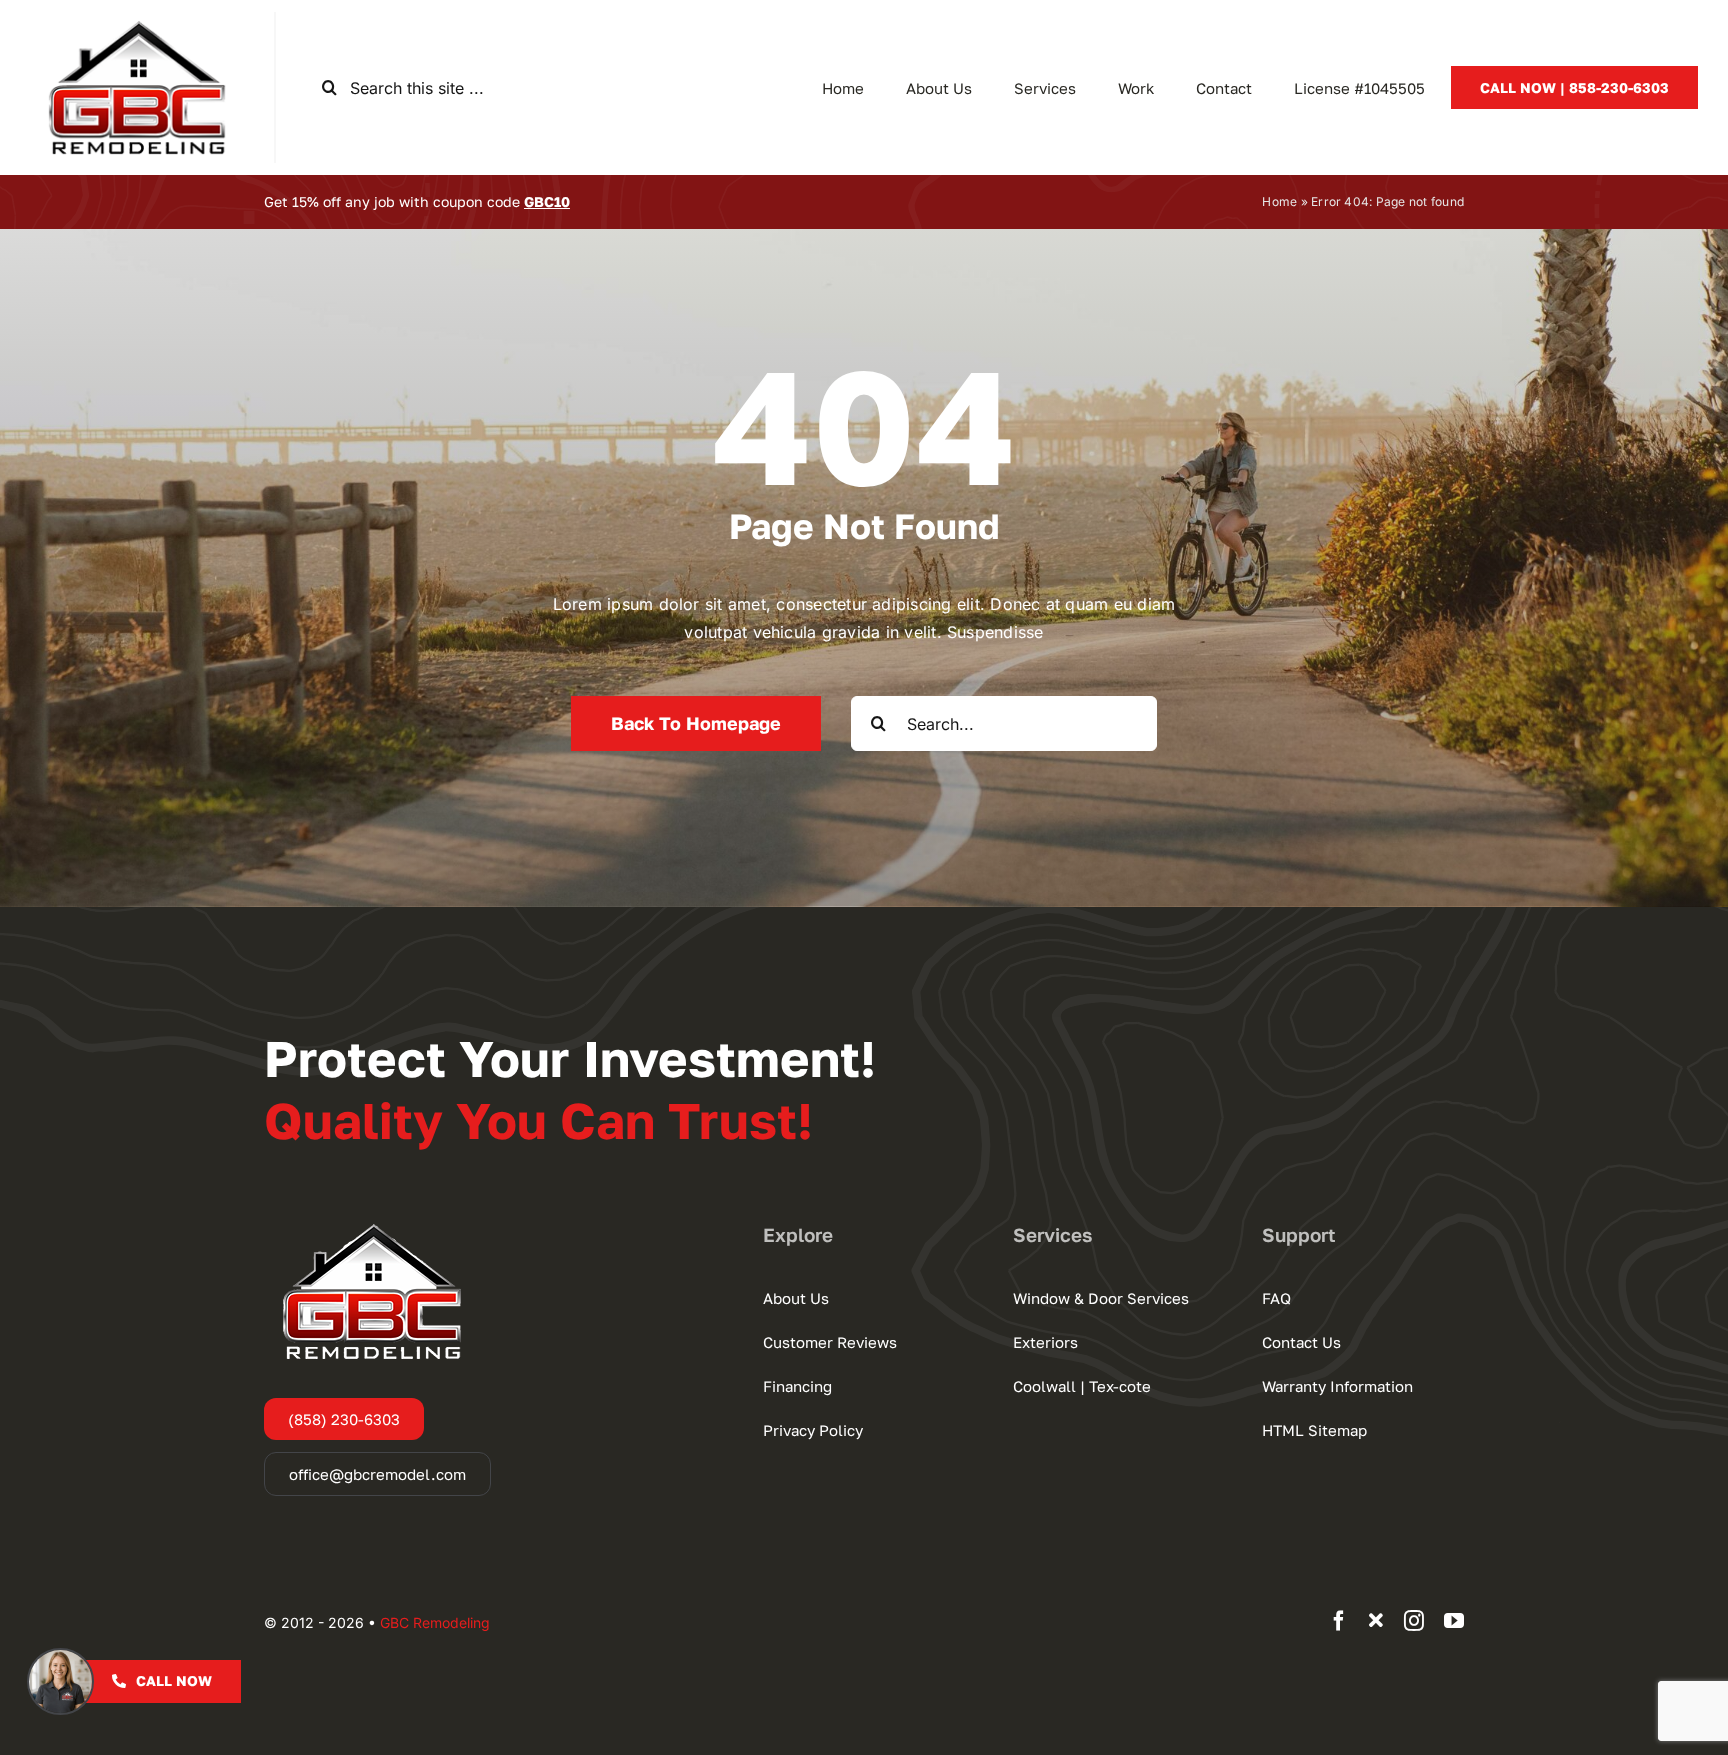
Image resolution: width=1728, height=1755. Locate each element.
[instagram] (1414, 1621)
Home (1279, 201)
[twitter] (1376, 1621)
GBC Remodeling (435, 1622)
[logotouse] (137, 20)
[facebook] (1339, 1621)
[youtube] (1454, 1621)
